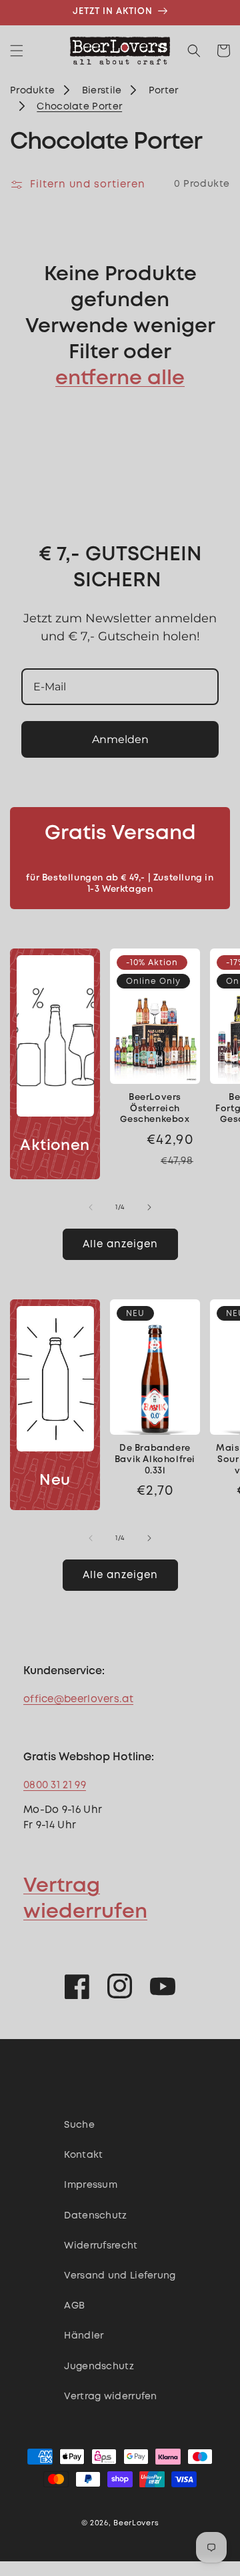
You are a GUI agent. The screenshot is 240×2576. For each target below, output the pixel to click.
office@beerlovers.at (78, 1700)
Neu (55, 1481)
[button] (17, 51)
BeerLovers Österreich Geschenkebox (155, 1109)
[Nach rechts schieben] (149, 1207)
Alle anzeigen (120, 1245)
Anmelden (120, 739)
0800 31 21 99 (55, 1786)
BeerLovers (136, 2523)
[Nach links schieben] (91, 1207)
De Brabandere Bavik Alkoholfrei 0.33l (155, 1460)
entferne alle (120, 379)
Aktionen (55, 1146)
